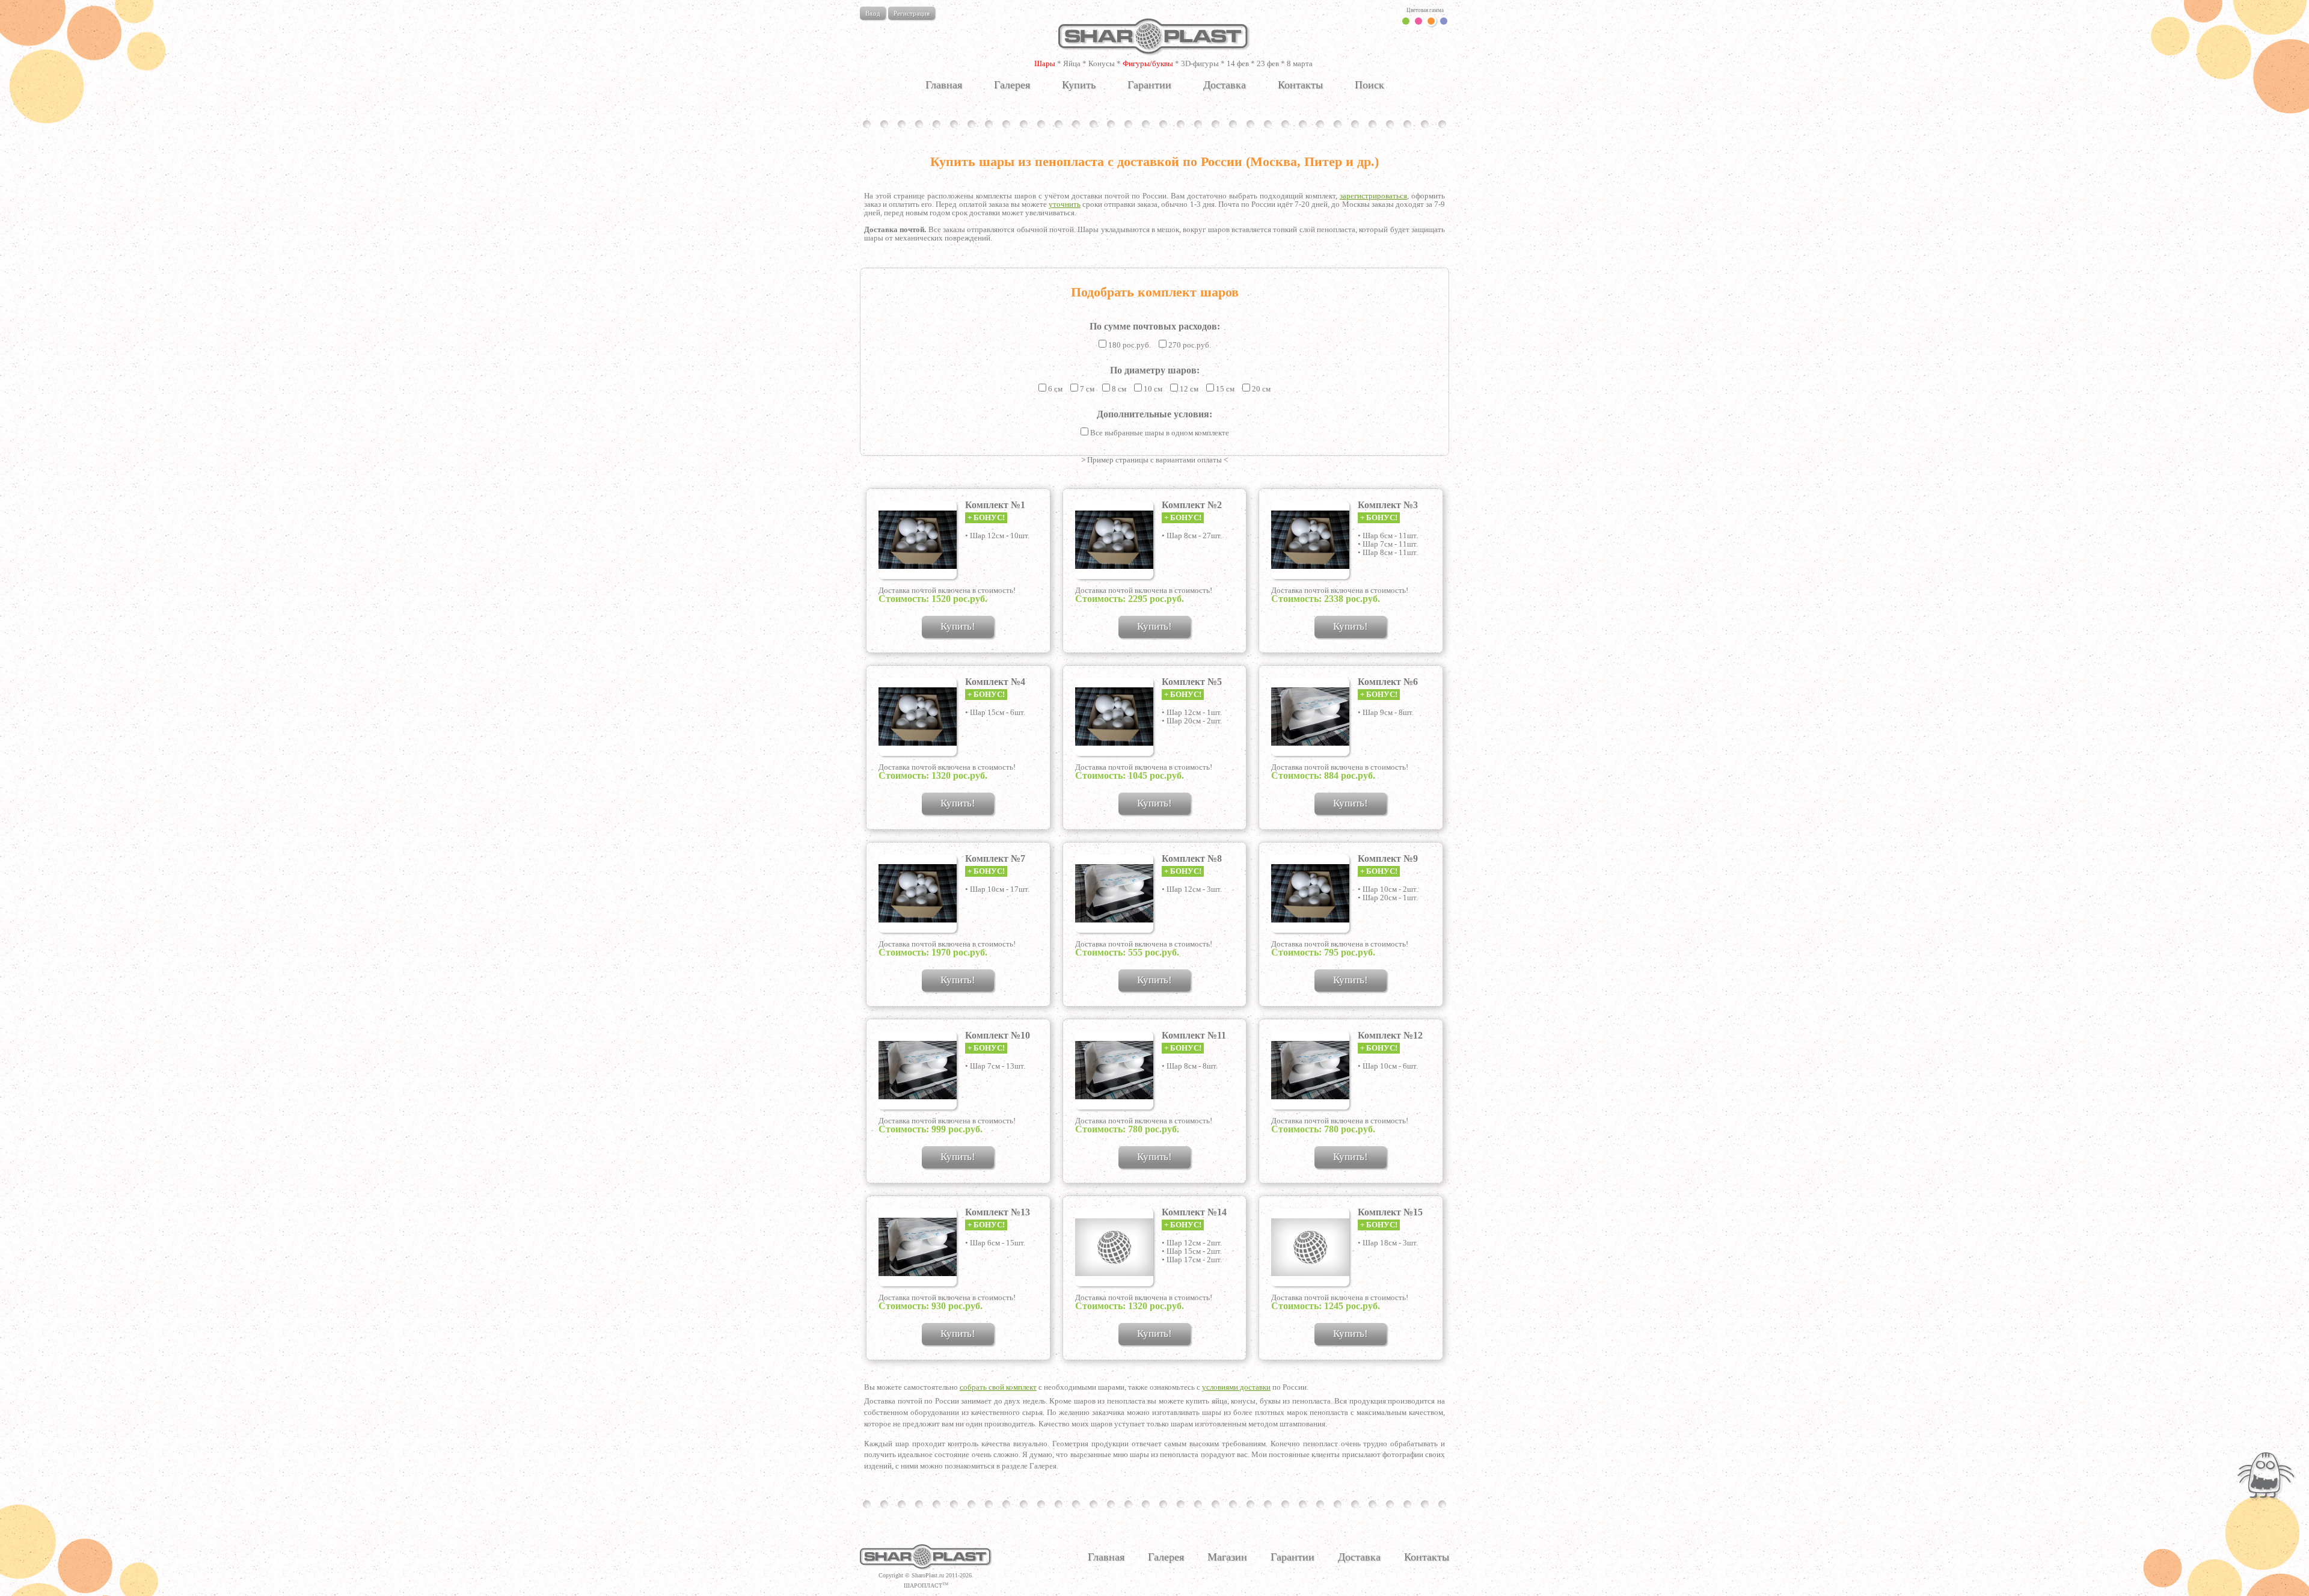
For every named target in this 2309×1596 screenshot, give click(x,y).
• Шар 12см (985, 536)
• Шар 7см (1375, 544)
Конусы (1102, 63)
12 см (1188, 389)
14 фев (1238, 63)
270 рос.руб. (1189, 345)
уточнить (1065, 204)
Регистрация (912, 13)
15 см (1224, 389)
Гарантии (1149, 85)
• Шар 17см (1181, 1260)
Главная (944, 85)
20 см (1260, 389)
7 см (1086, 389)
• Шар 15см (985, 712)
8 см (1118, 389)
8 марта (1300, 63)
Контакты (1300, 85)
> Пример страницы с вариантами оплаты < (1154, 460)
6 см (1054, 389)
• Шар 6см (1375, 536)
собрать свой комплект (998, 1387)
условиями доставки (1236, 1387)
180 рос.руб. (1129, 345)
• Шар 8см (1179, 536)
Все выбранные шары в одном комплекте (1159, 433)
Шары (1045, 63)
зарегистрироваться (1373, 196)
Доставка (1225, 85)
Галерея (1012, 85)
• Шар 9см (1375, 712)
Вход (873, 13)
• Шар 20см (1181, 721)
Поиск (1369, 85)
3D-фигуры (1200, 63)
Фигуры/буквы (1148, 63)
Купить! (958, 626)
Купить (1079, 85)
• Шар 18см (1377, 1243)
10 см (1152, 389)
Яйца (1072, 63)
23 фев (1268, 63)
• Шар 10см (985, 889)
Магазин (1227, 1557)
